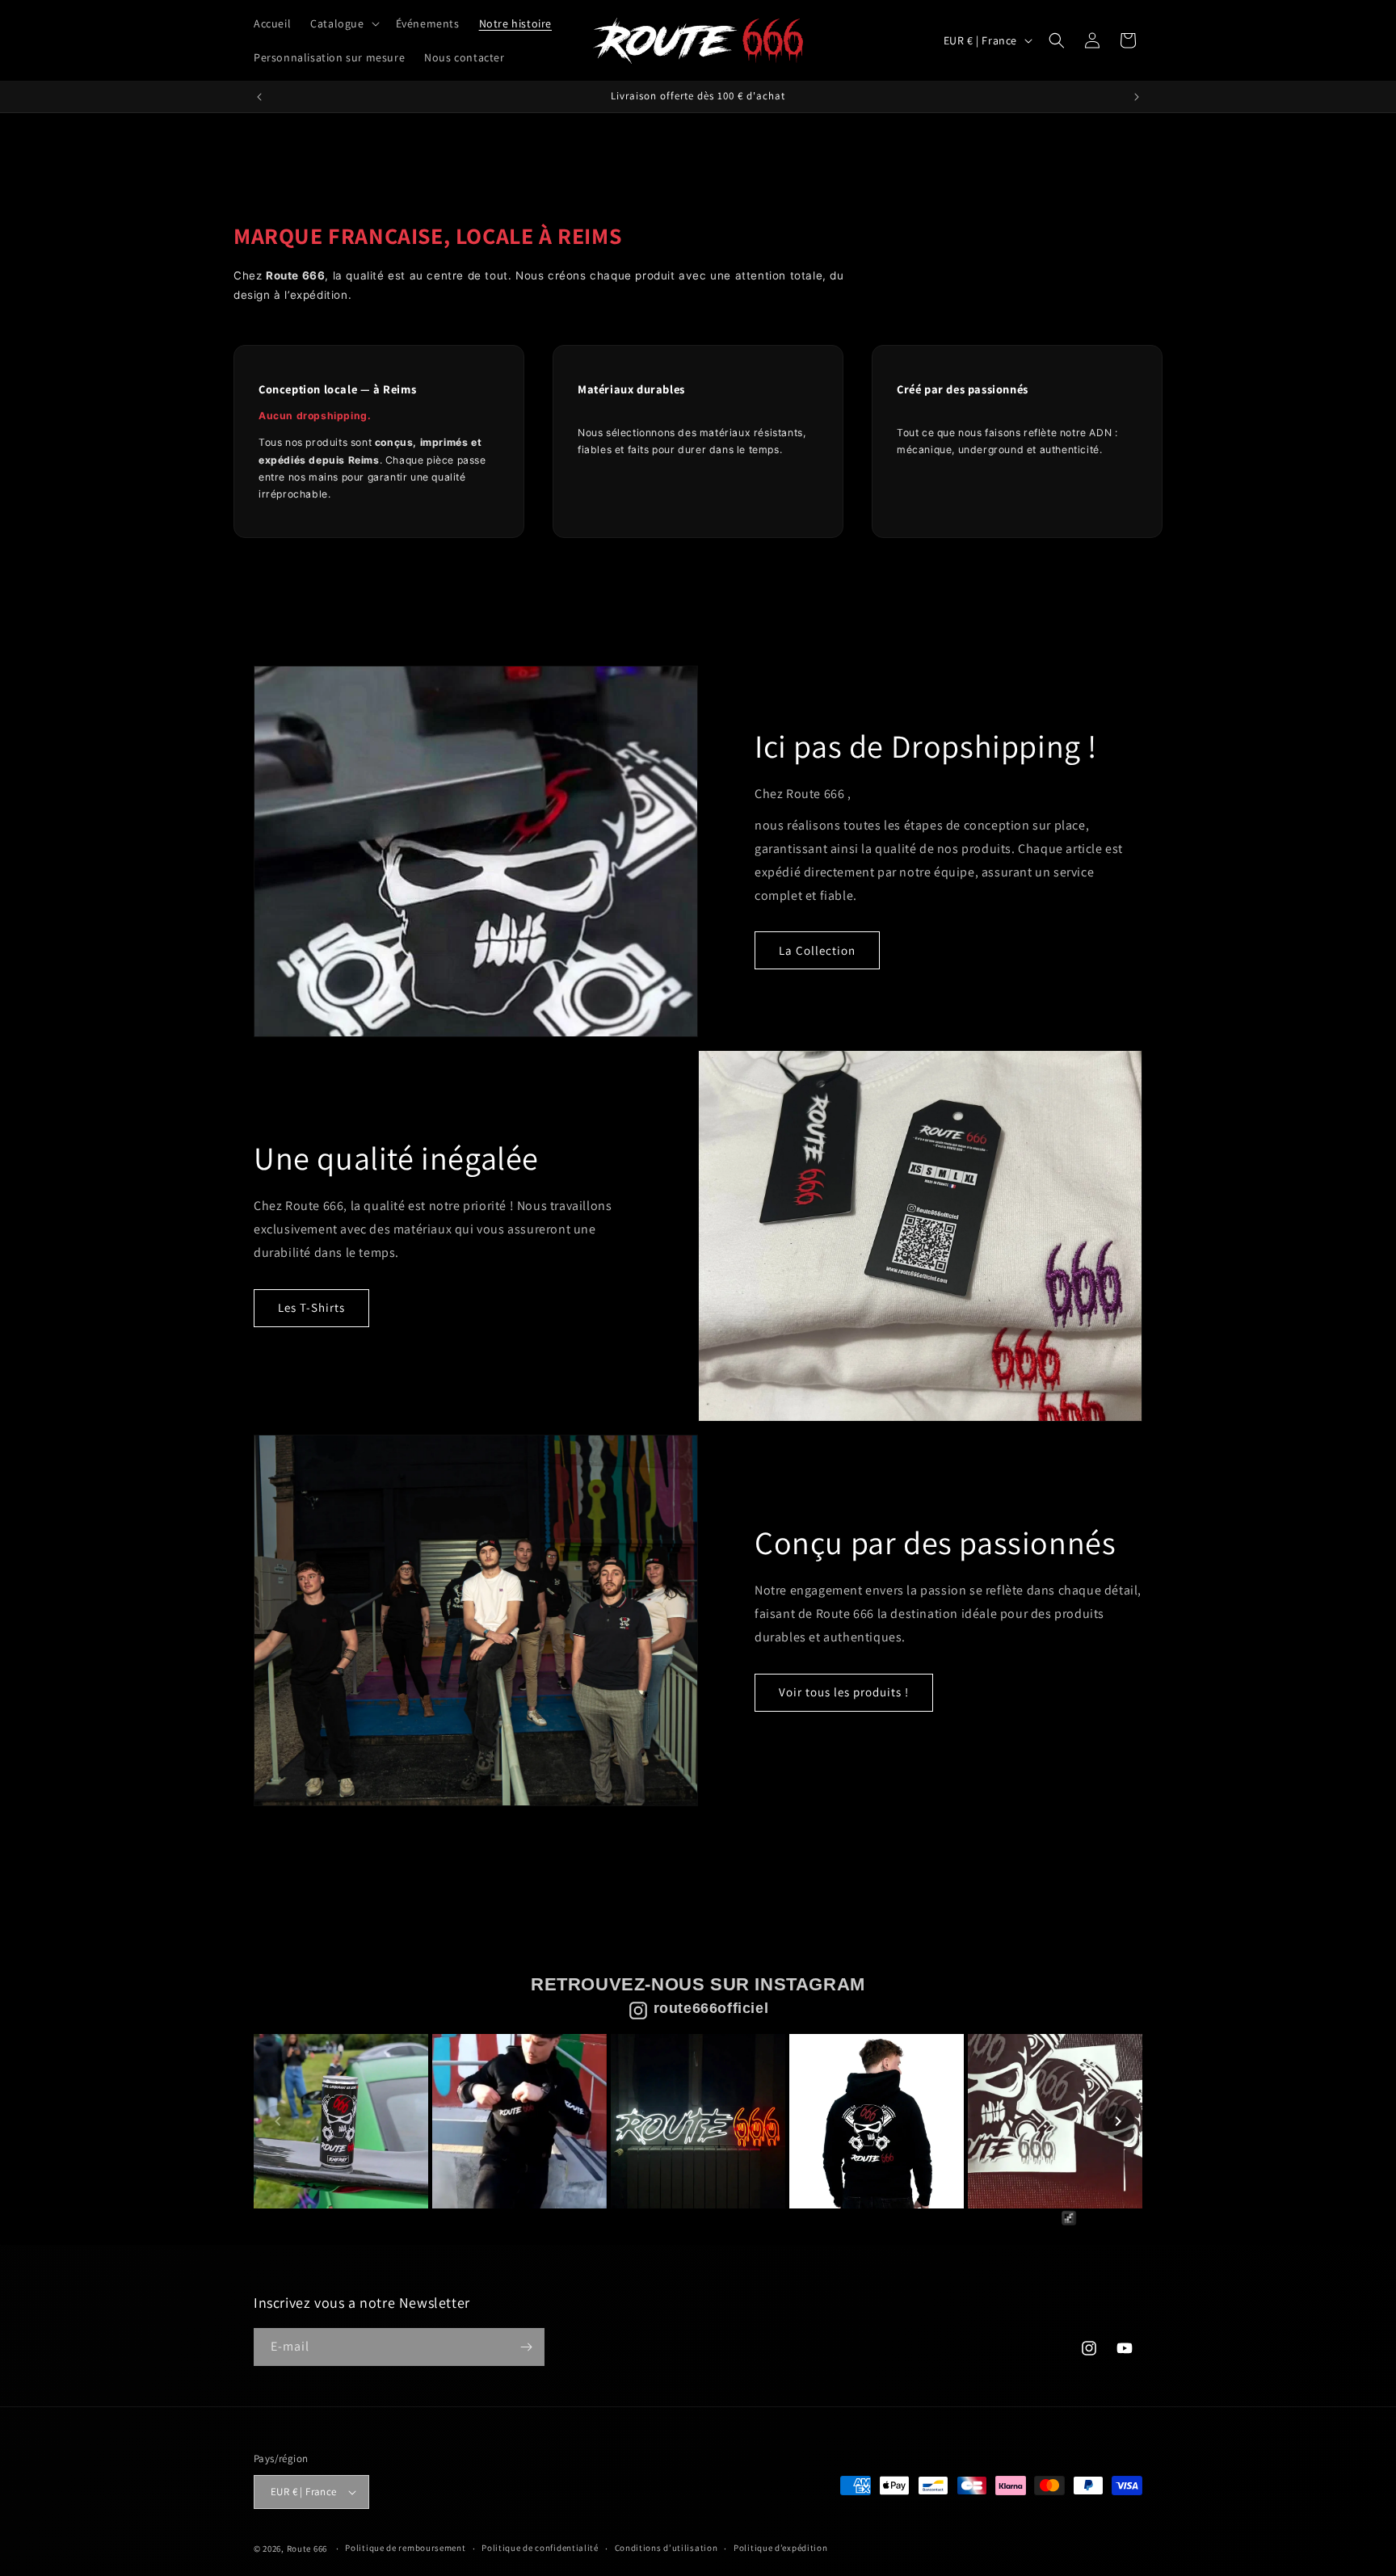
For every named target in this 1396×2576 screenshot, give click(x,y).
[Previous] (278, 2121)
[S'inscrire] (526, 2347)
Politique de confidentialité (540, 2548)
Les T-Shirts (311, 1307)
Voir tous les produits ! (844, 1692)
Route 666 (307, 2549)
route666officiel (711, 2008)
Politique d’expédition (780, 2548)
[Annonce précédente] (259, 97)
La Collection (817, 950)
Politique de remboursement (405, 2548)
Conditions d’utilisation (666, 2548)
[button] (343, 23)
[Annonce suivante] (1137, 97)
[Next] (1118, 2121)
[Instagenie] (1100, 2224)
